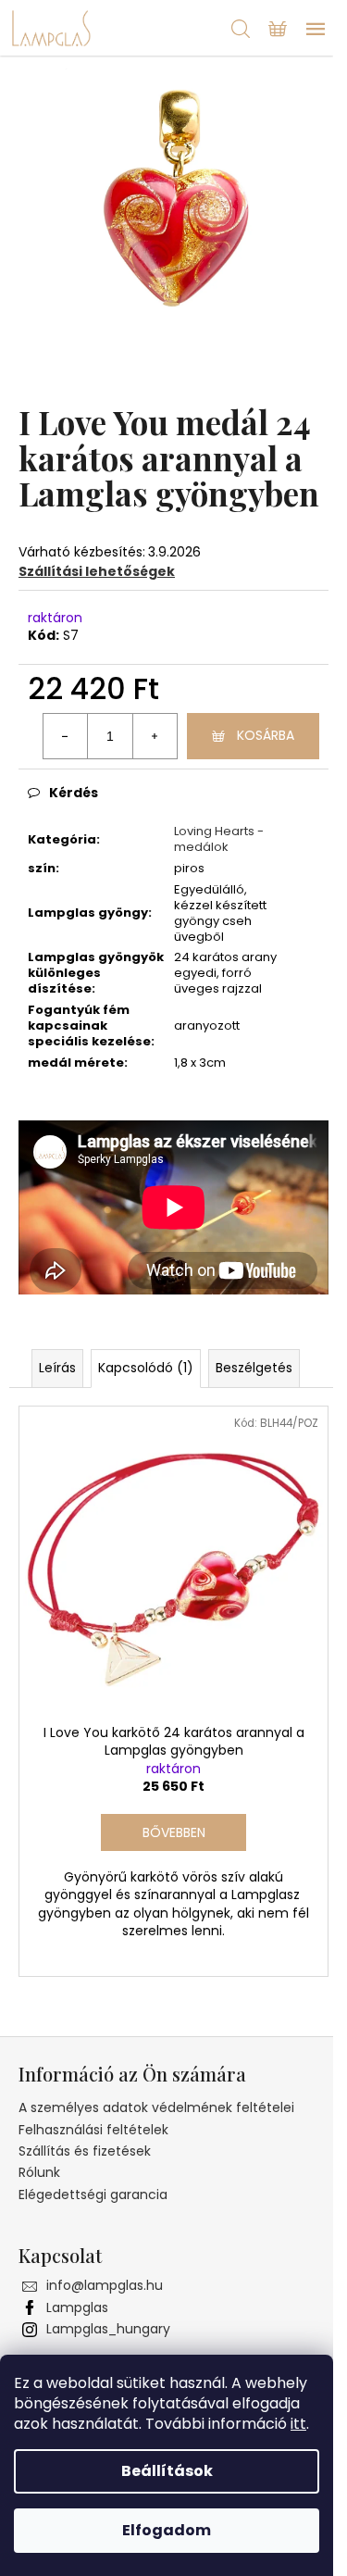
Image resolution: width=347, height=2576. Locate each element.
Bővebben (174, 1832)
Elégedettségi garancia (93, 2195)
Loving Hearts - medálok (219, 839)
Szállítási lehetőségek (97, 571)
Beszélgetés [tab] (254, 1368)
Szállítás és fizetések (85, 2151)
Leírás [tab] (57, 1368)
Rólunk (39, 2172)
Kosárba (266, 735)
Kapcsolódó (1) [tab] (146, 1368)
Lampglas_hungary (108, 2329)
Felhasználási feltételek (93, 2130)
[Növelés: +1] (155, 736)
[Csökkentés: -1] (66, 736)
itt (298, 2424)
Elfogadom (167, 2530)
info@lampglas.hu (105, 2285)
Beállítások (167, 2471)
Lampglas (77, 2307)
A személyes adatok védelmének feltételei (156, 2107)
